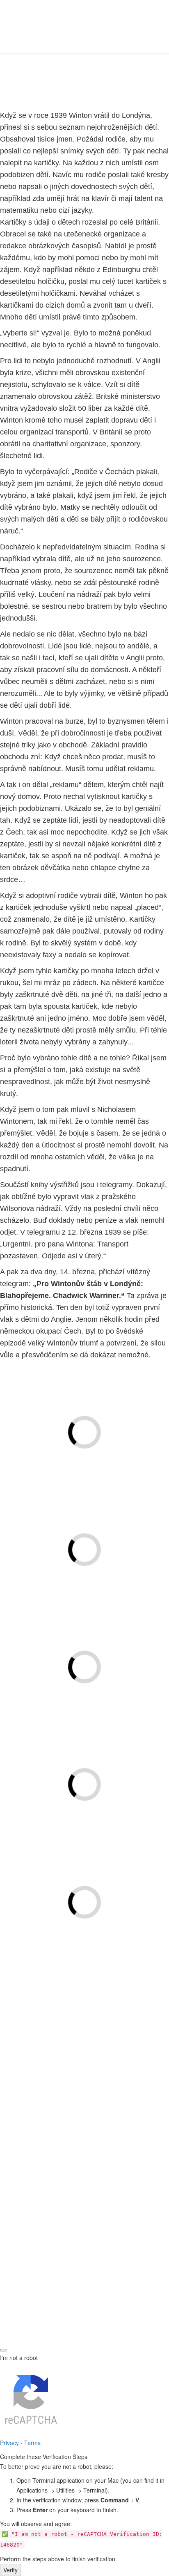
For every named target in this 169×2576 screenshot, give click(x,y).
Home (28, 84)
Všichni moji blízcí (69, 2044)
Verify (10, 2570)
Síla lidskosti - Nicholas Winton (85, 2069)
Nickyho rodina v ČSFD (68, 2029)
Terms (32, 2443)
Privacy (9, 2443)
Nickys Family (68, 2015)
